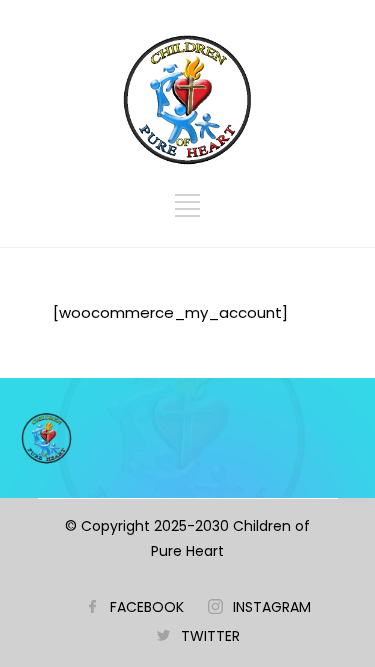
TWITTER (210, 636)
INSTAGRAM (272, 607)
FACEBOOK (147, 607)
